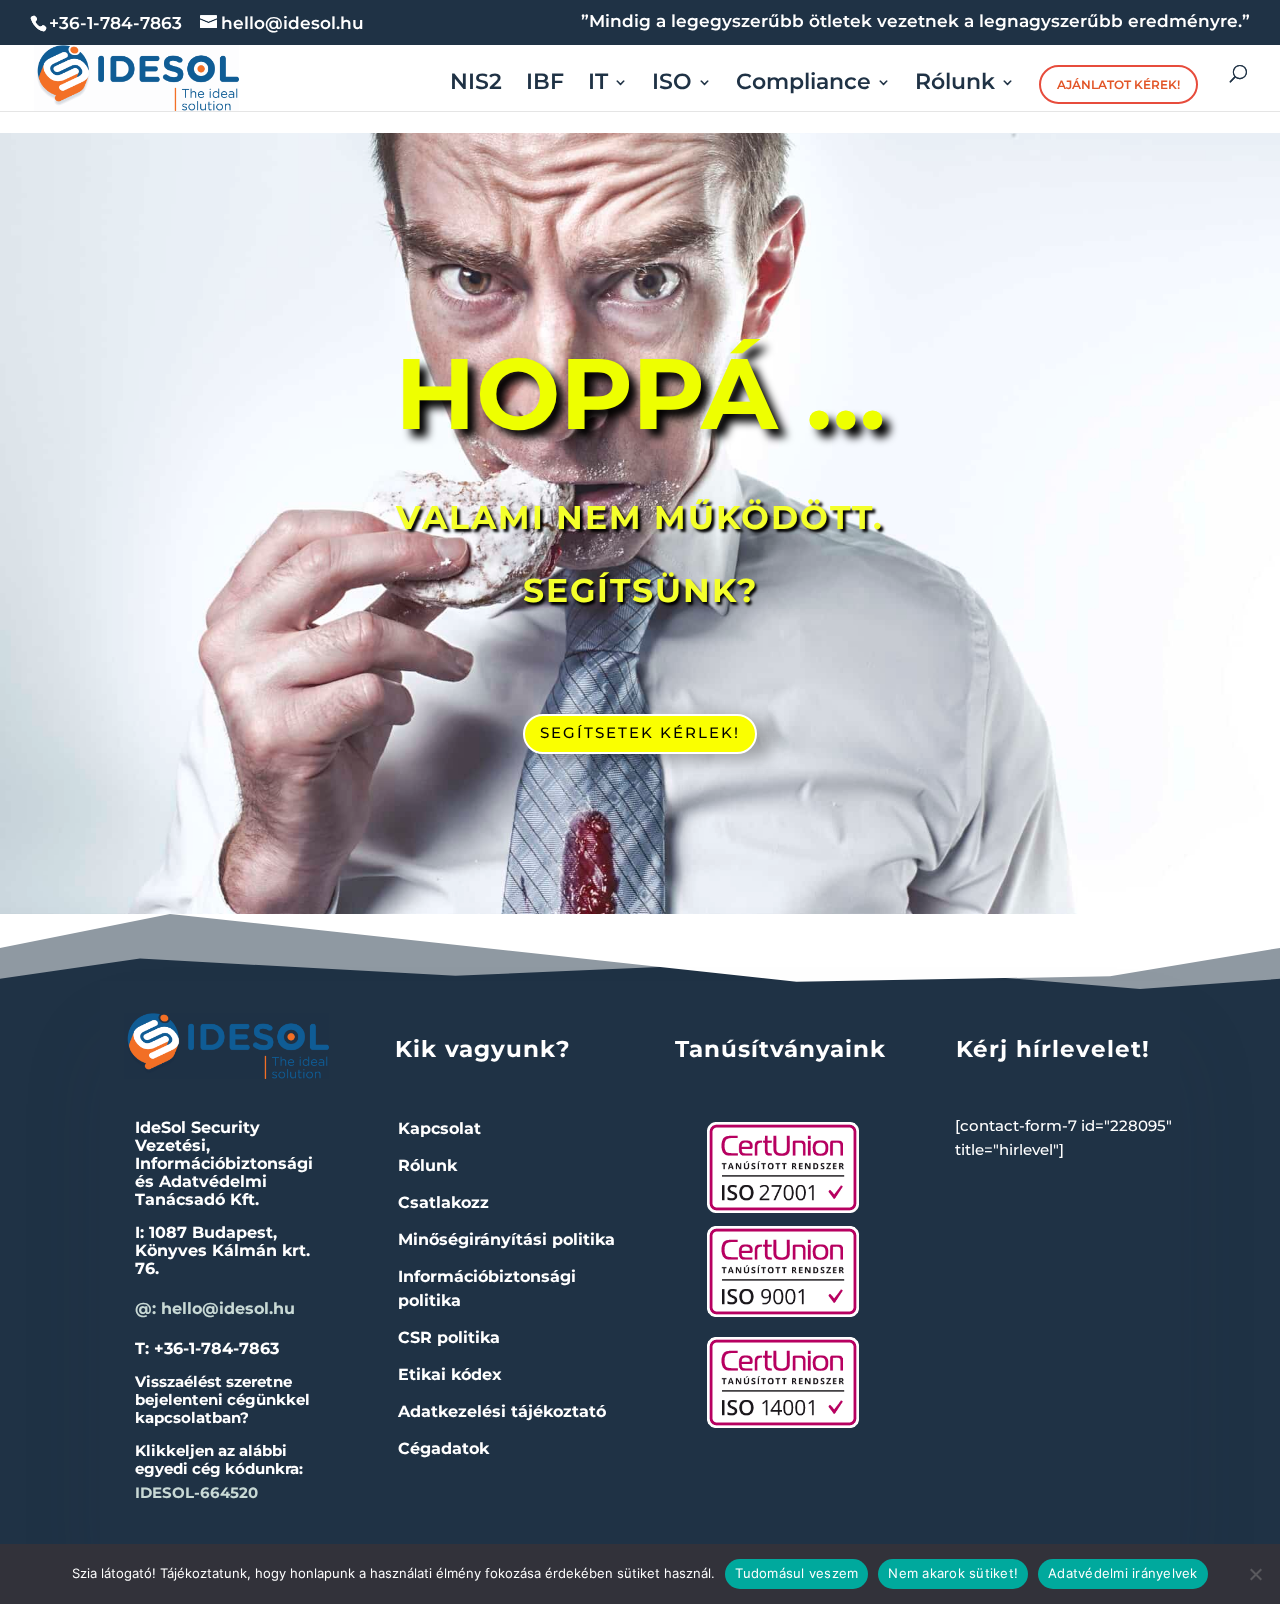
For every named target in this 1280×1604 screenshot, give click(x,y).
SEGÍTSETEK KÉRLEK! (640, 732)
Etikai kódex (450, 1374)
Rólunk (955, 85)
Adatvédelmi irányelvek (1123, 1573)
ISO (672, 85)
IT (598, 85)
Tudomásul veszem (796, 1573)
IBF (545, 85)
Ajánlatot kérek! (1118, 84)
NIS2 (476, 85)
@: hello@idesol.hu (215, 1308)
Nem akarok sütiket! (953, 1573)
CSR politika (449, 1337)
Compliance (803, 85)
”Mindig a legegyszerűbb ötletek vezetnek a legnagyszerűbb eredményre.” (915, 22)
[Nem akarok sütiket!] (1255, 1574)
